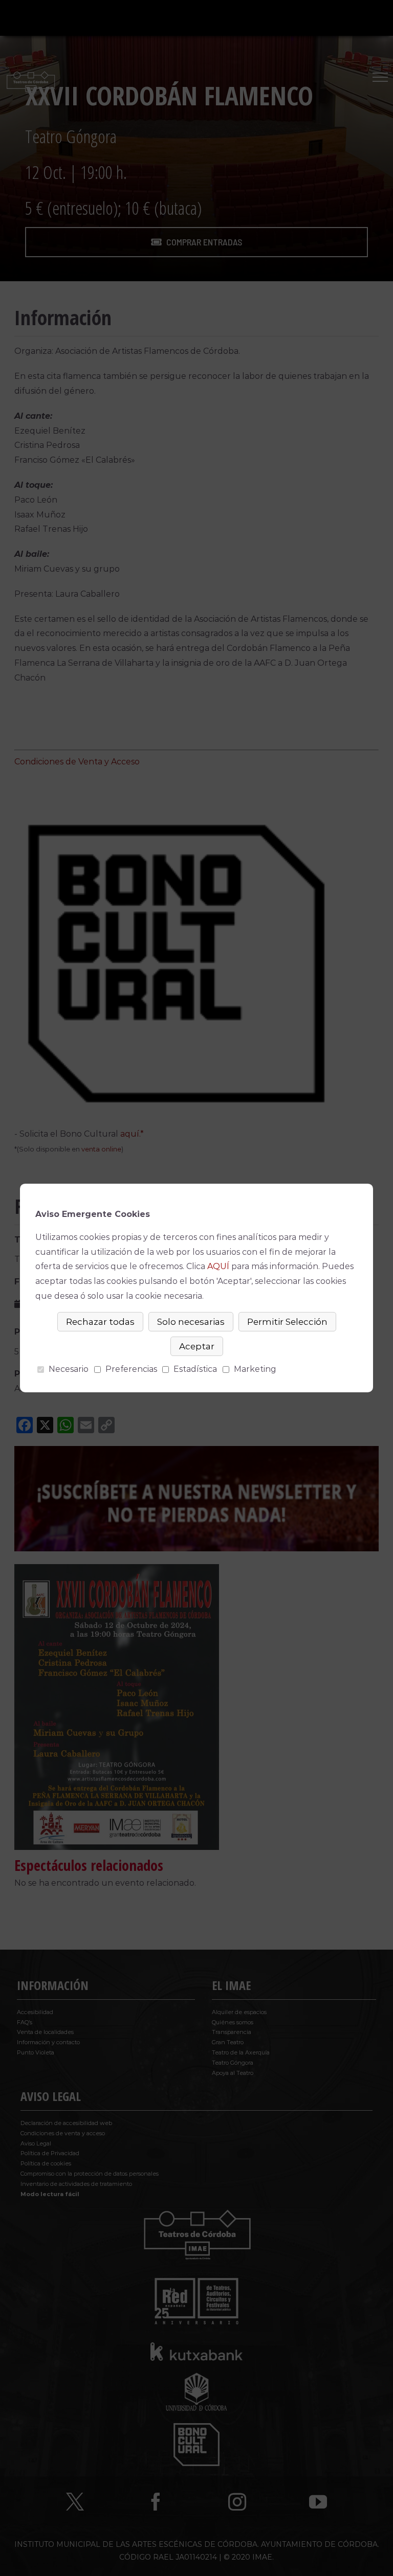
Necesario (69, 1369)
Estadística (195, 1369)
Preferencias (131, 1369)
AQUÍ (218, 1266)
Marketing (255, 1369)
